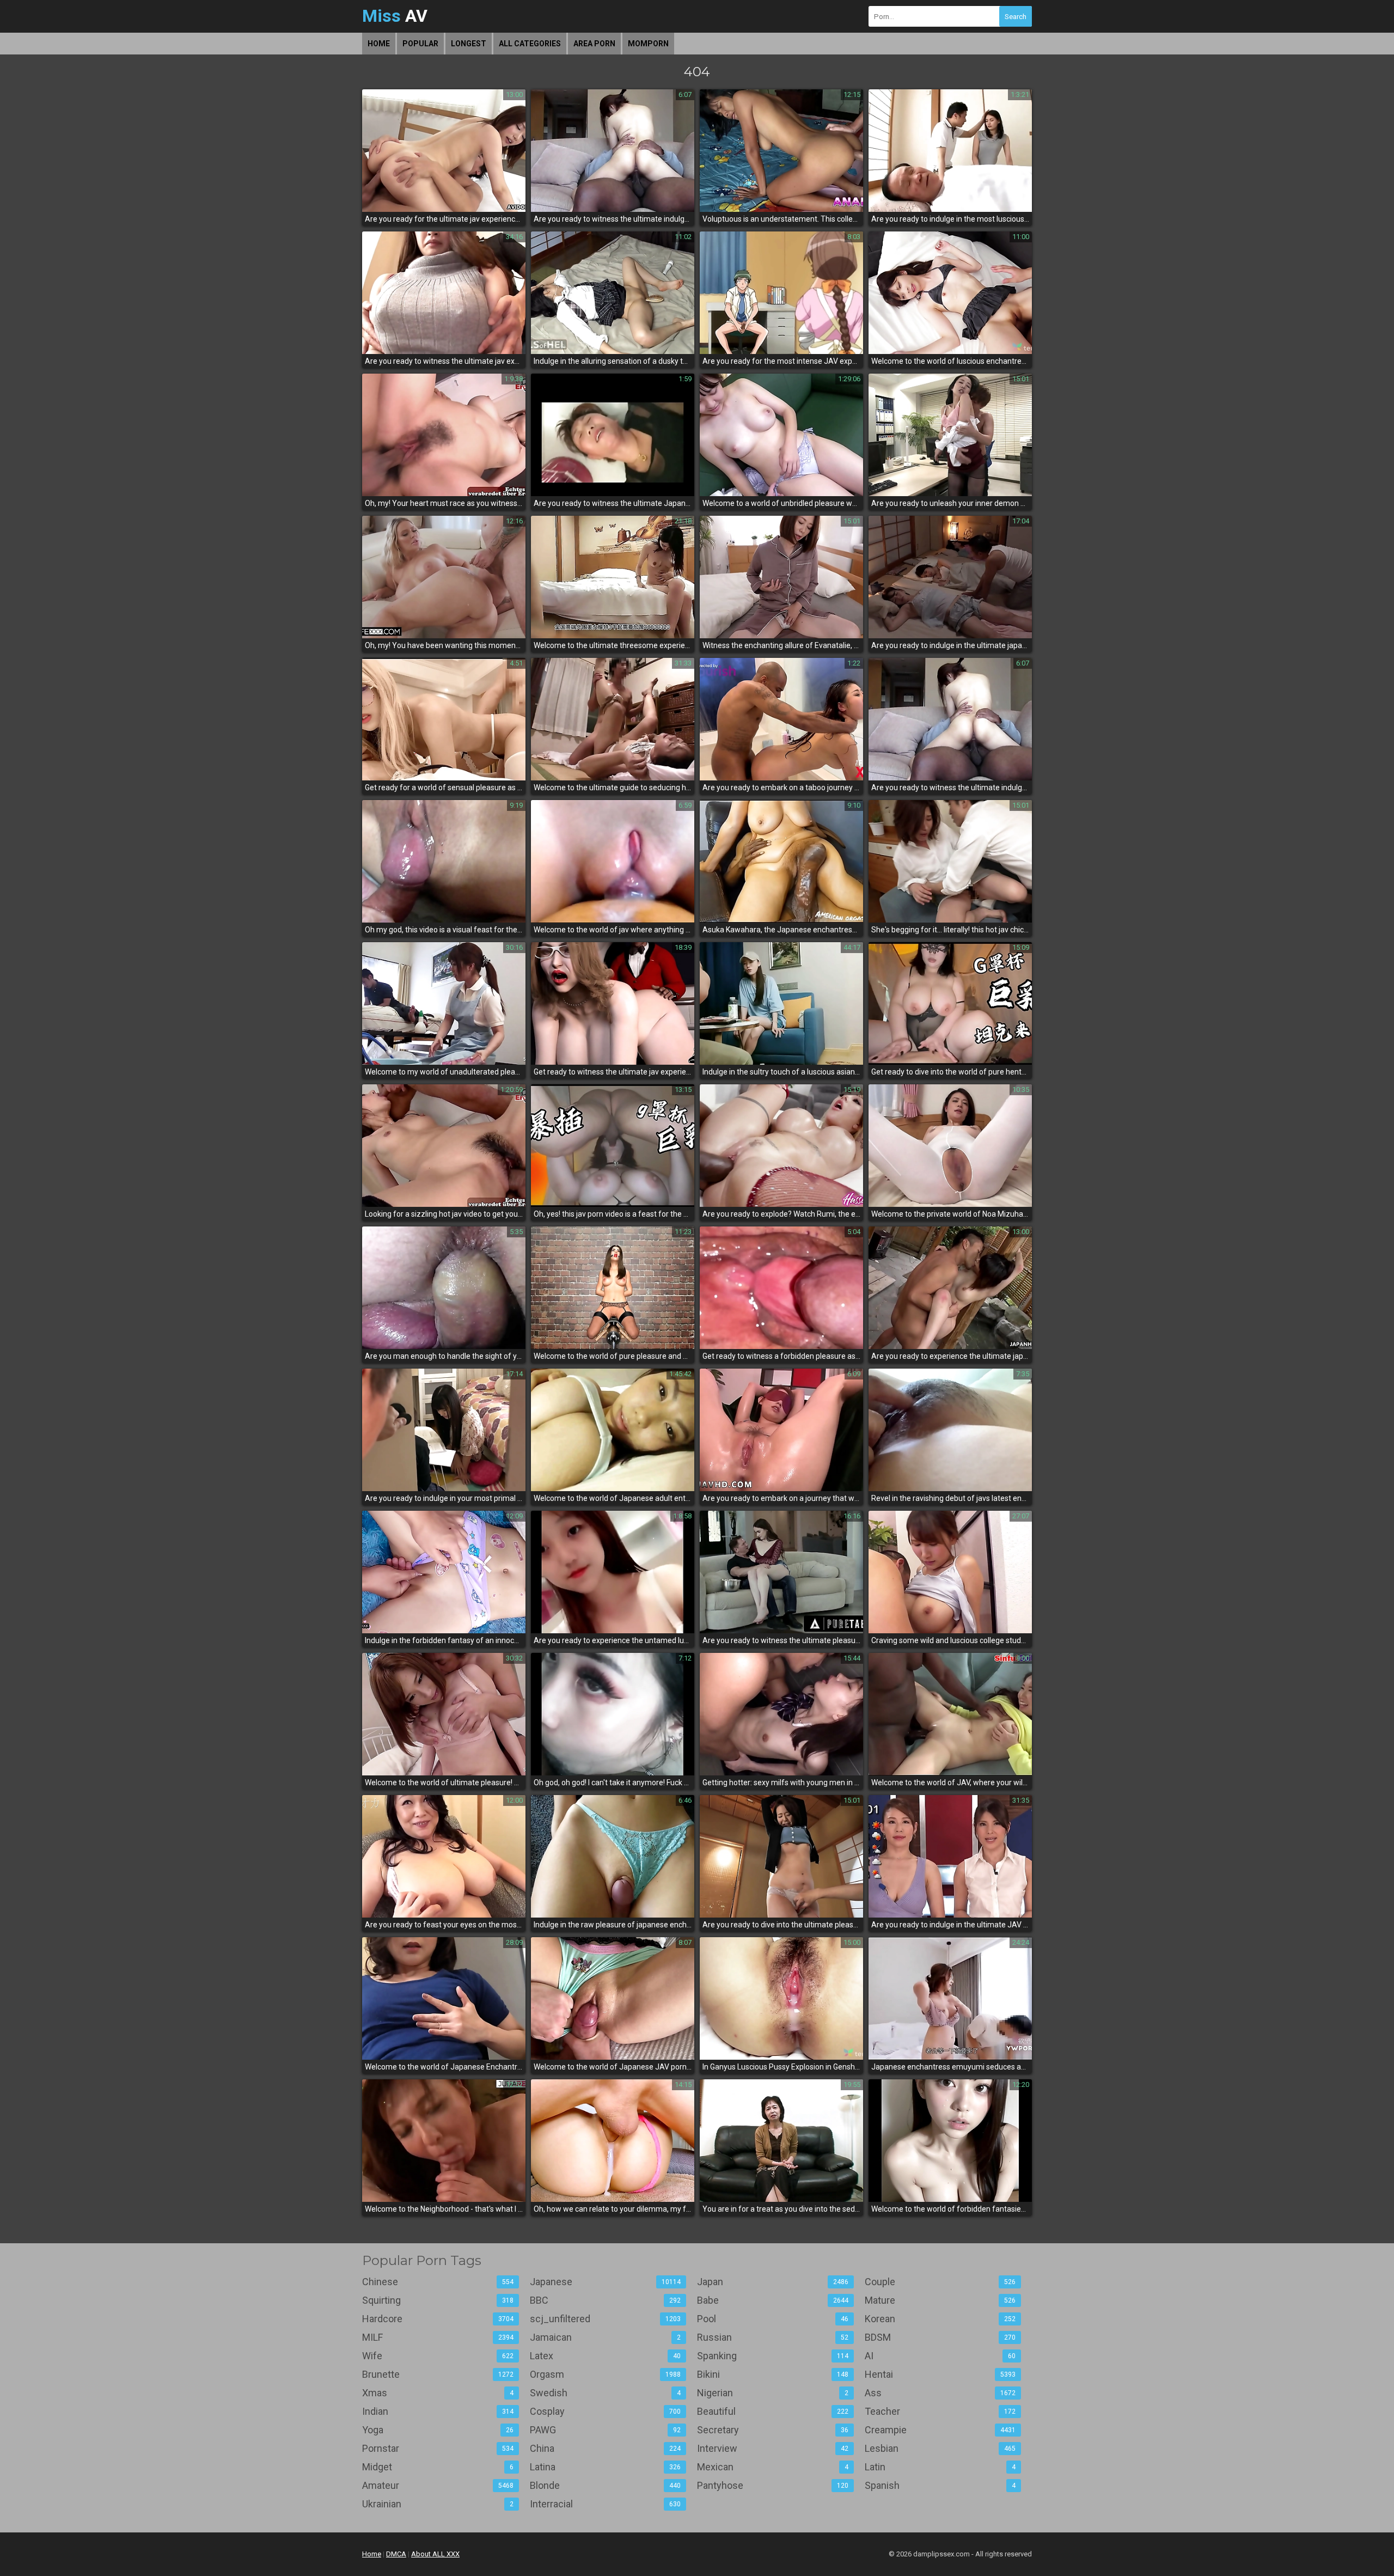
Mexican (773, 2467)
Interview (773, 2448)
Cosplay (606, 2411)
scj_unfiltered (606, 2319)
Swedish (606, 2393)
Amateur (438, 2485)
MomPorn (648, 44)
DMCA (396, 2554)
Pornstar (438, 2448)
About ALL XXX (435, 2554)
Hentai (940, 2374)
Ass (940, 2393)
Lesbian (940, 2448)
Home (379, 44)
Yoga (438, 2430)
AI (940, 2356)
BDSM (940, 2337)
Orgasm (606, 2374)
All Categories (530, 44)
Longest (469, 44)
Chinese (438, 2282)
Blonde (606, 2485)
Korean (940, 2319)
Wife (438, 2356)
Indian (438, 2411)
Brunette (438, 2374)
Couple (940, 2282)
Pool (773, 2319)
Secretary (773, 2430)
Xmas (438, 2393)
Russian (773, 2337)
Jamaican (606, 2337)
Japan (773, 2282)
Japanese (606, 2282)
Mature (940, 2300)
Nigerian (773, 2393)
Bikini (773, 2374)
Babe (773, 2300)
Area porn (594, 44)
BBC (606, 2300)
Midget (438, 2467)
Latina (606, 2467)
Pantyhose (773, 2485)
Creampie (940, 2430)
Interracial (606, 2504)
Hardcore (438, 2319)
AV (395, 16)
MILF (438, 2337)
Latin (940, 2467)
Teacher (940, 2411)
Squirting (438, 2300)
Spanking (773, 2356)
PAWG (606, 2430)
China (606, 2448)
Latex (606, 2356)
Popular (420, 44)
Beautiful (773, 2411)
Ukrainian (438, 2504)
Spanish (940, 2485)
